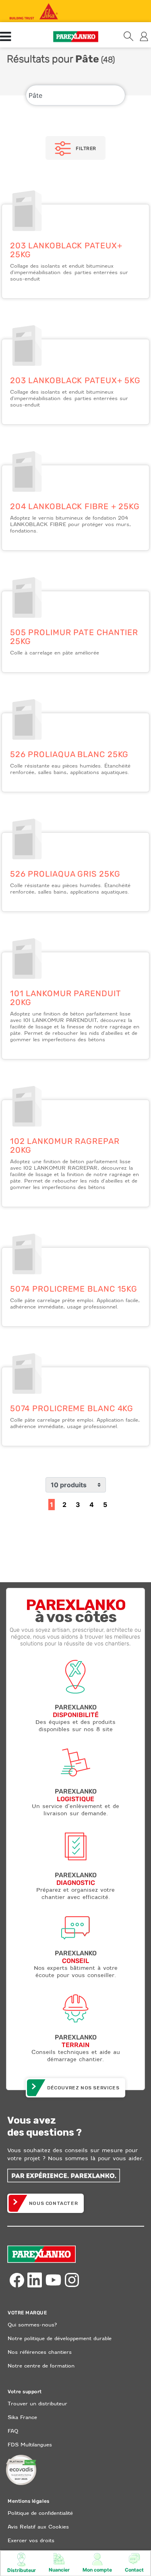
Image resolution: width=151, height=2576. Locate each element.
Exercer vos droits (31, 2540)
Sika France (22, 2417)
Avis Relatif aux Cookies (38, 2527)
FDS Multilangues (30, 2445)
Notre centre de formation (41, 2366)
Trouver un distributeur (37, 2404)
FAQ (13, 2431)
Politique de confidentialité (40, 2513)
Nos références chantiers (40, 2352)
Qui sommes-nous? (32, 2325)
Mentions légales (29, 2501)
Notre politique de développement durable (60, 2338)
